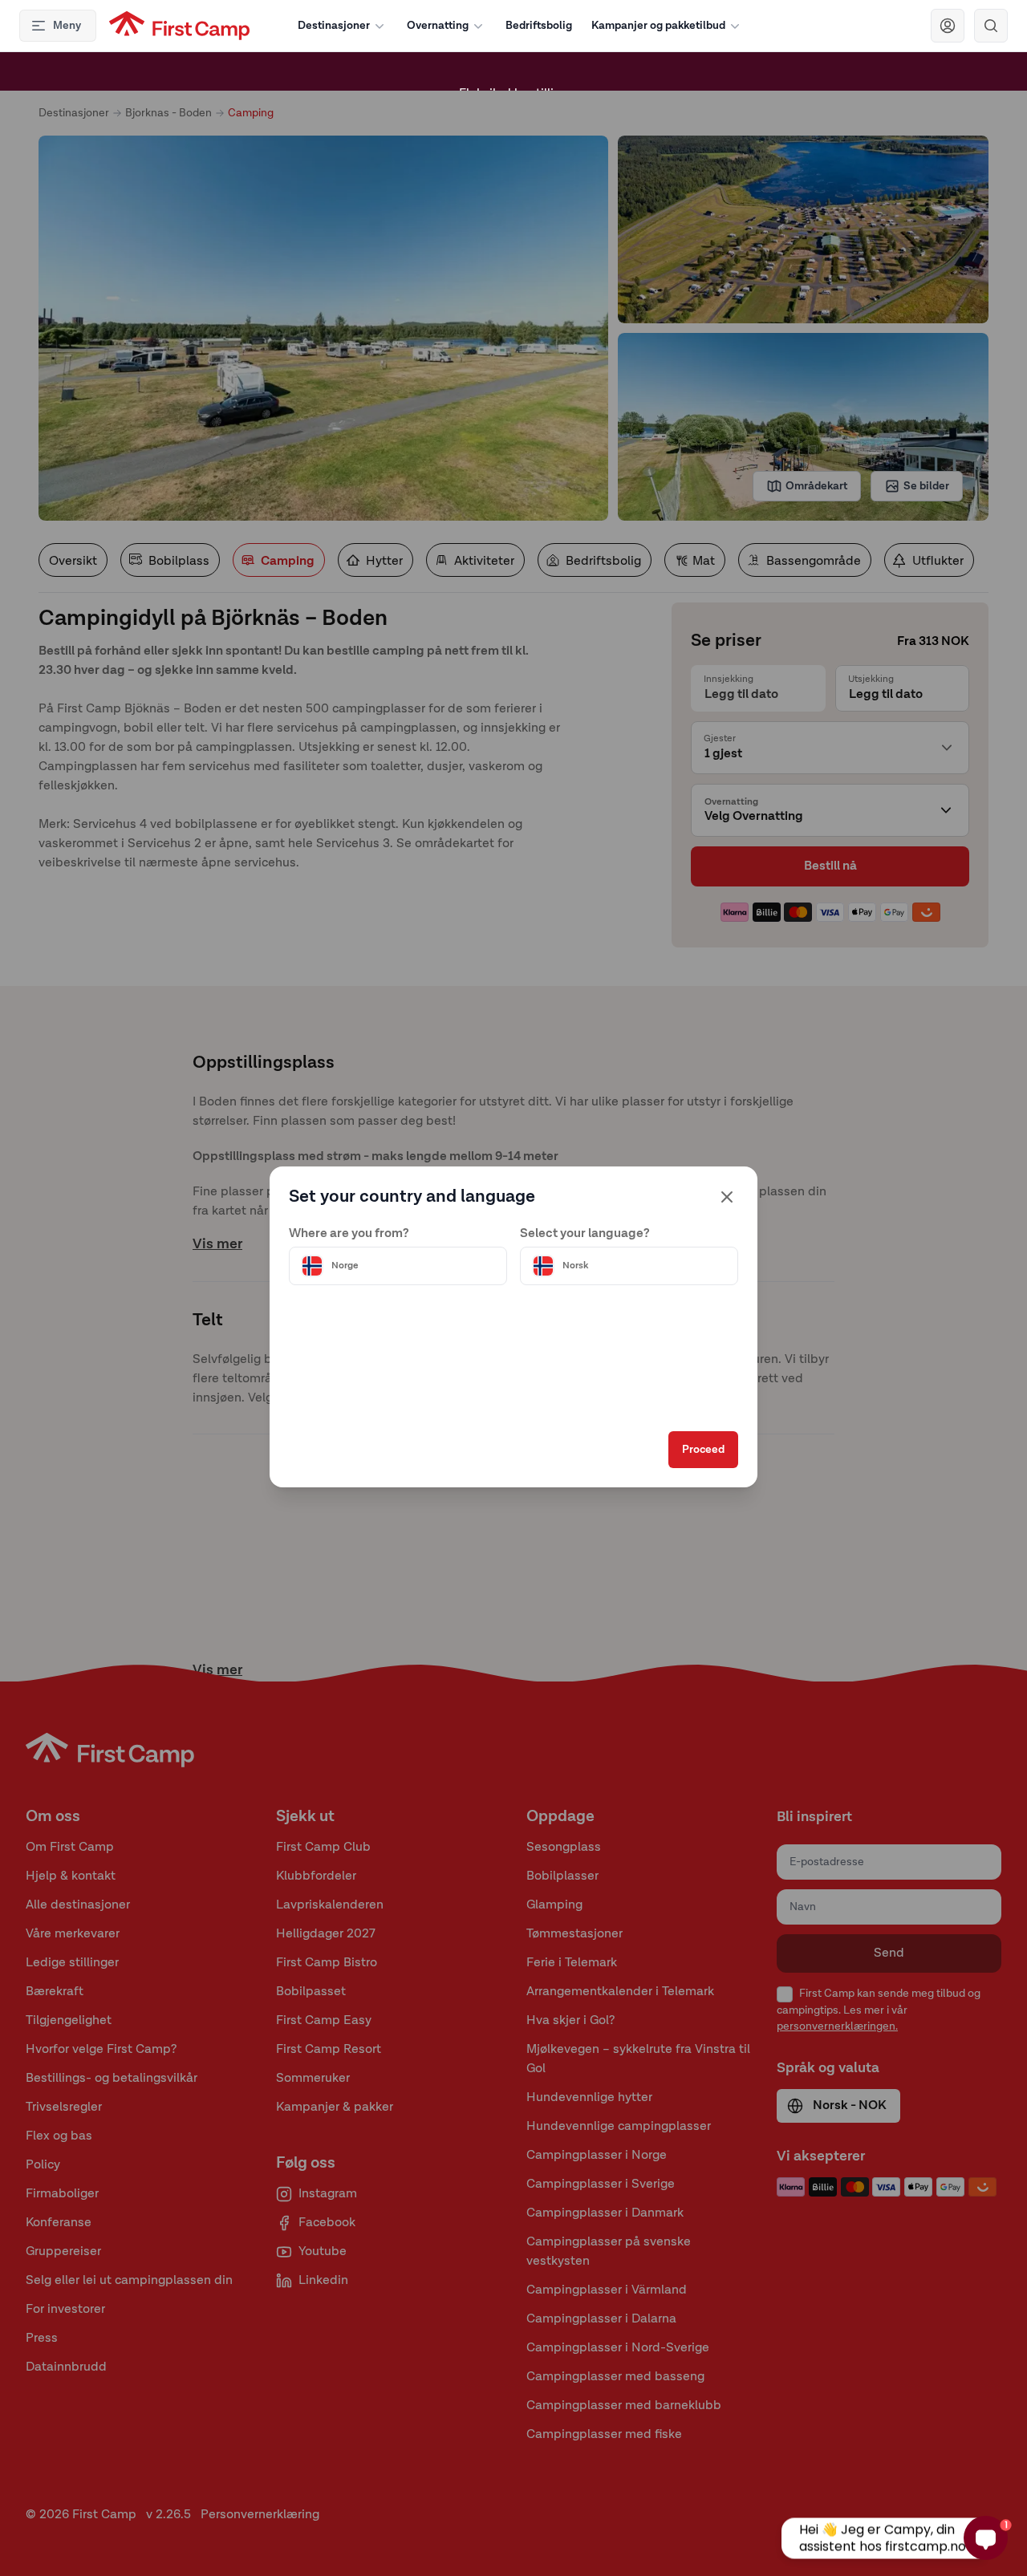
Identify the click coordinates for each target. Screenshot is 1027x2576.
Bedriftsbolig (539, 26)
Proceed (703, 1450)
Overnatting (438, 26)
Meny (67, 26)
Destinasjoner (334, 26)
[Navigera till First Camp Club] (948, 26)
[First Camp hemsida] (179, 26)
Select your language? (585, 1234)
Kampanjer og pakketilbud (658, 26)
